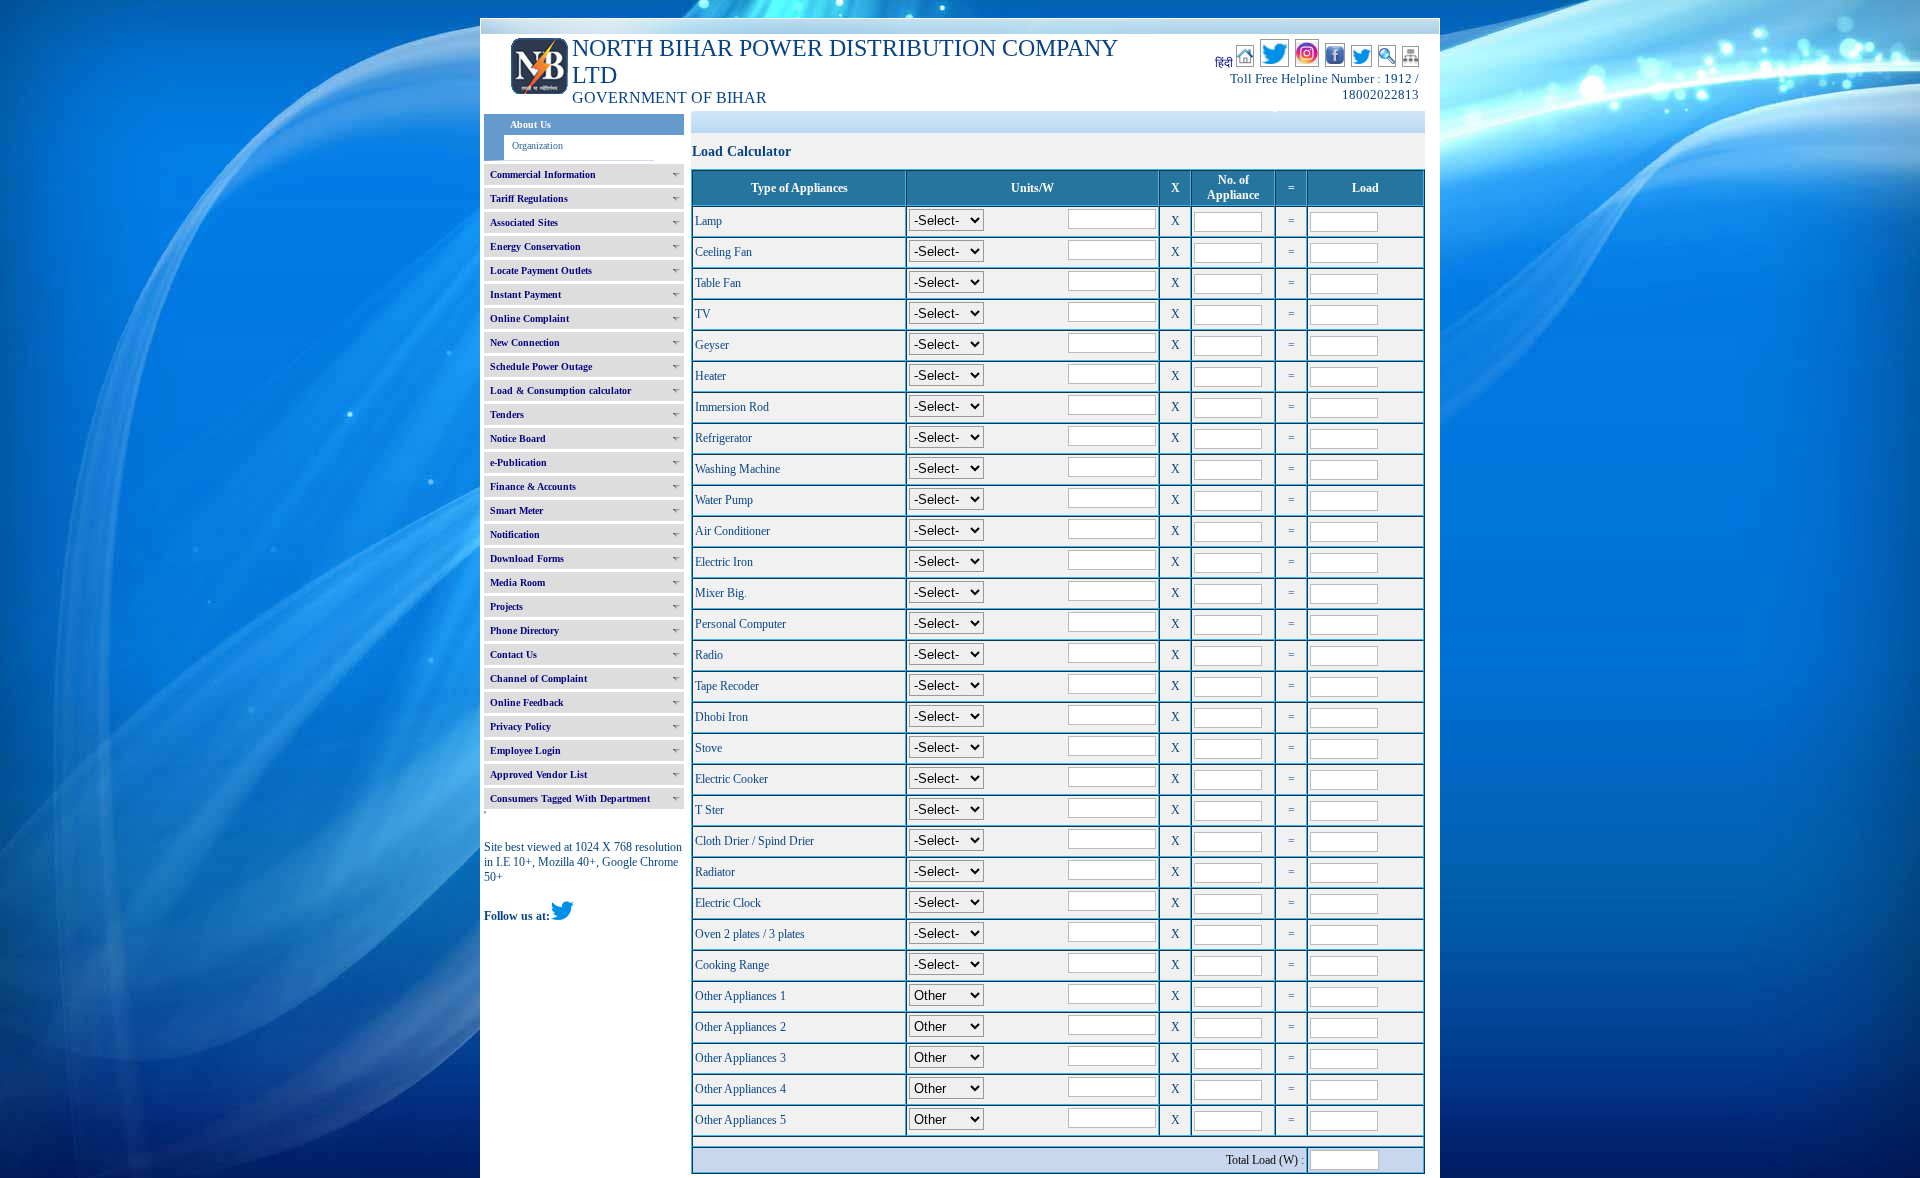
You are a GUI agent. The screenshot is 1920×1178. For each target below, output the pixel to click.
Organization (537, 145)
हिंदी (1224, 63)
